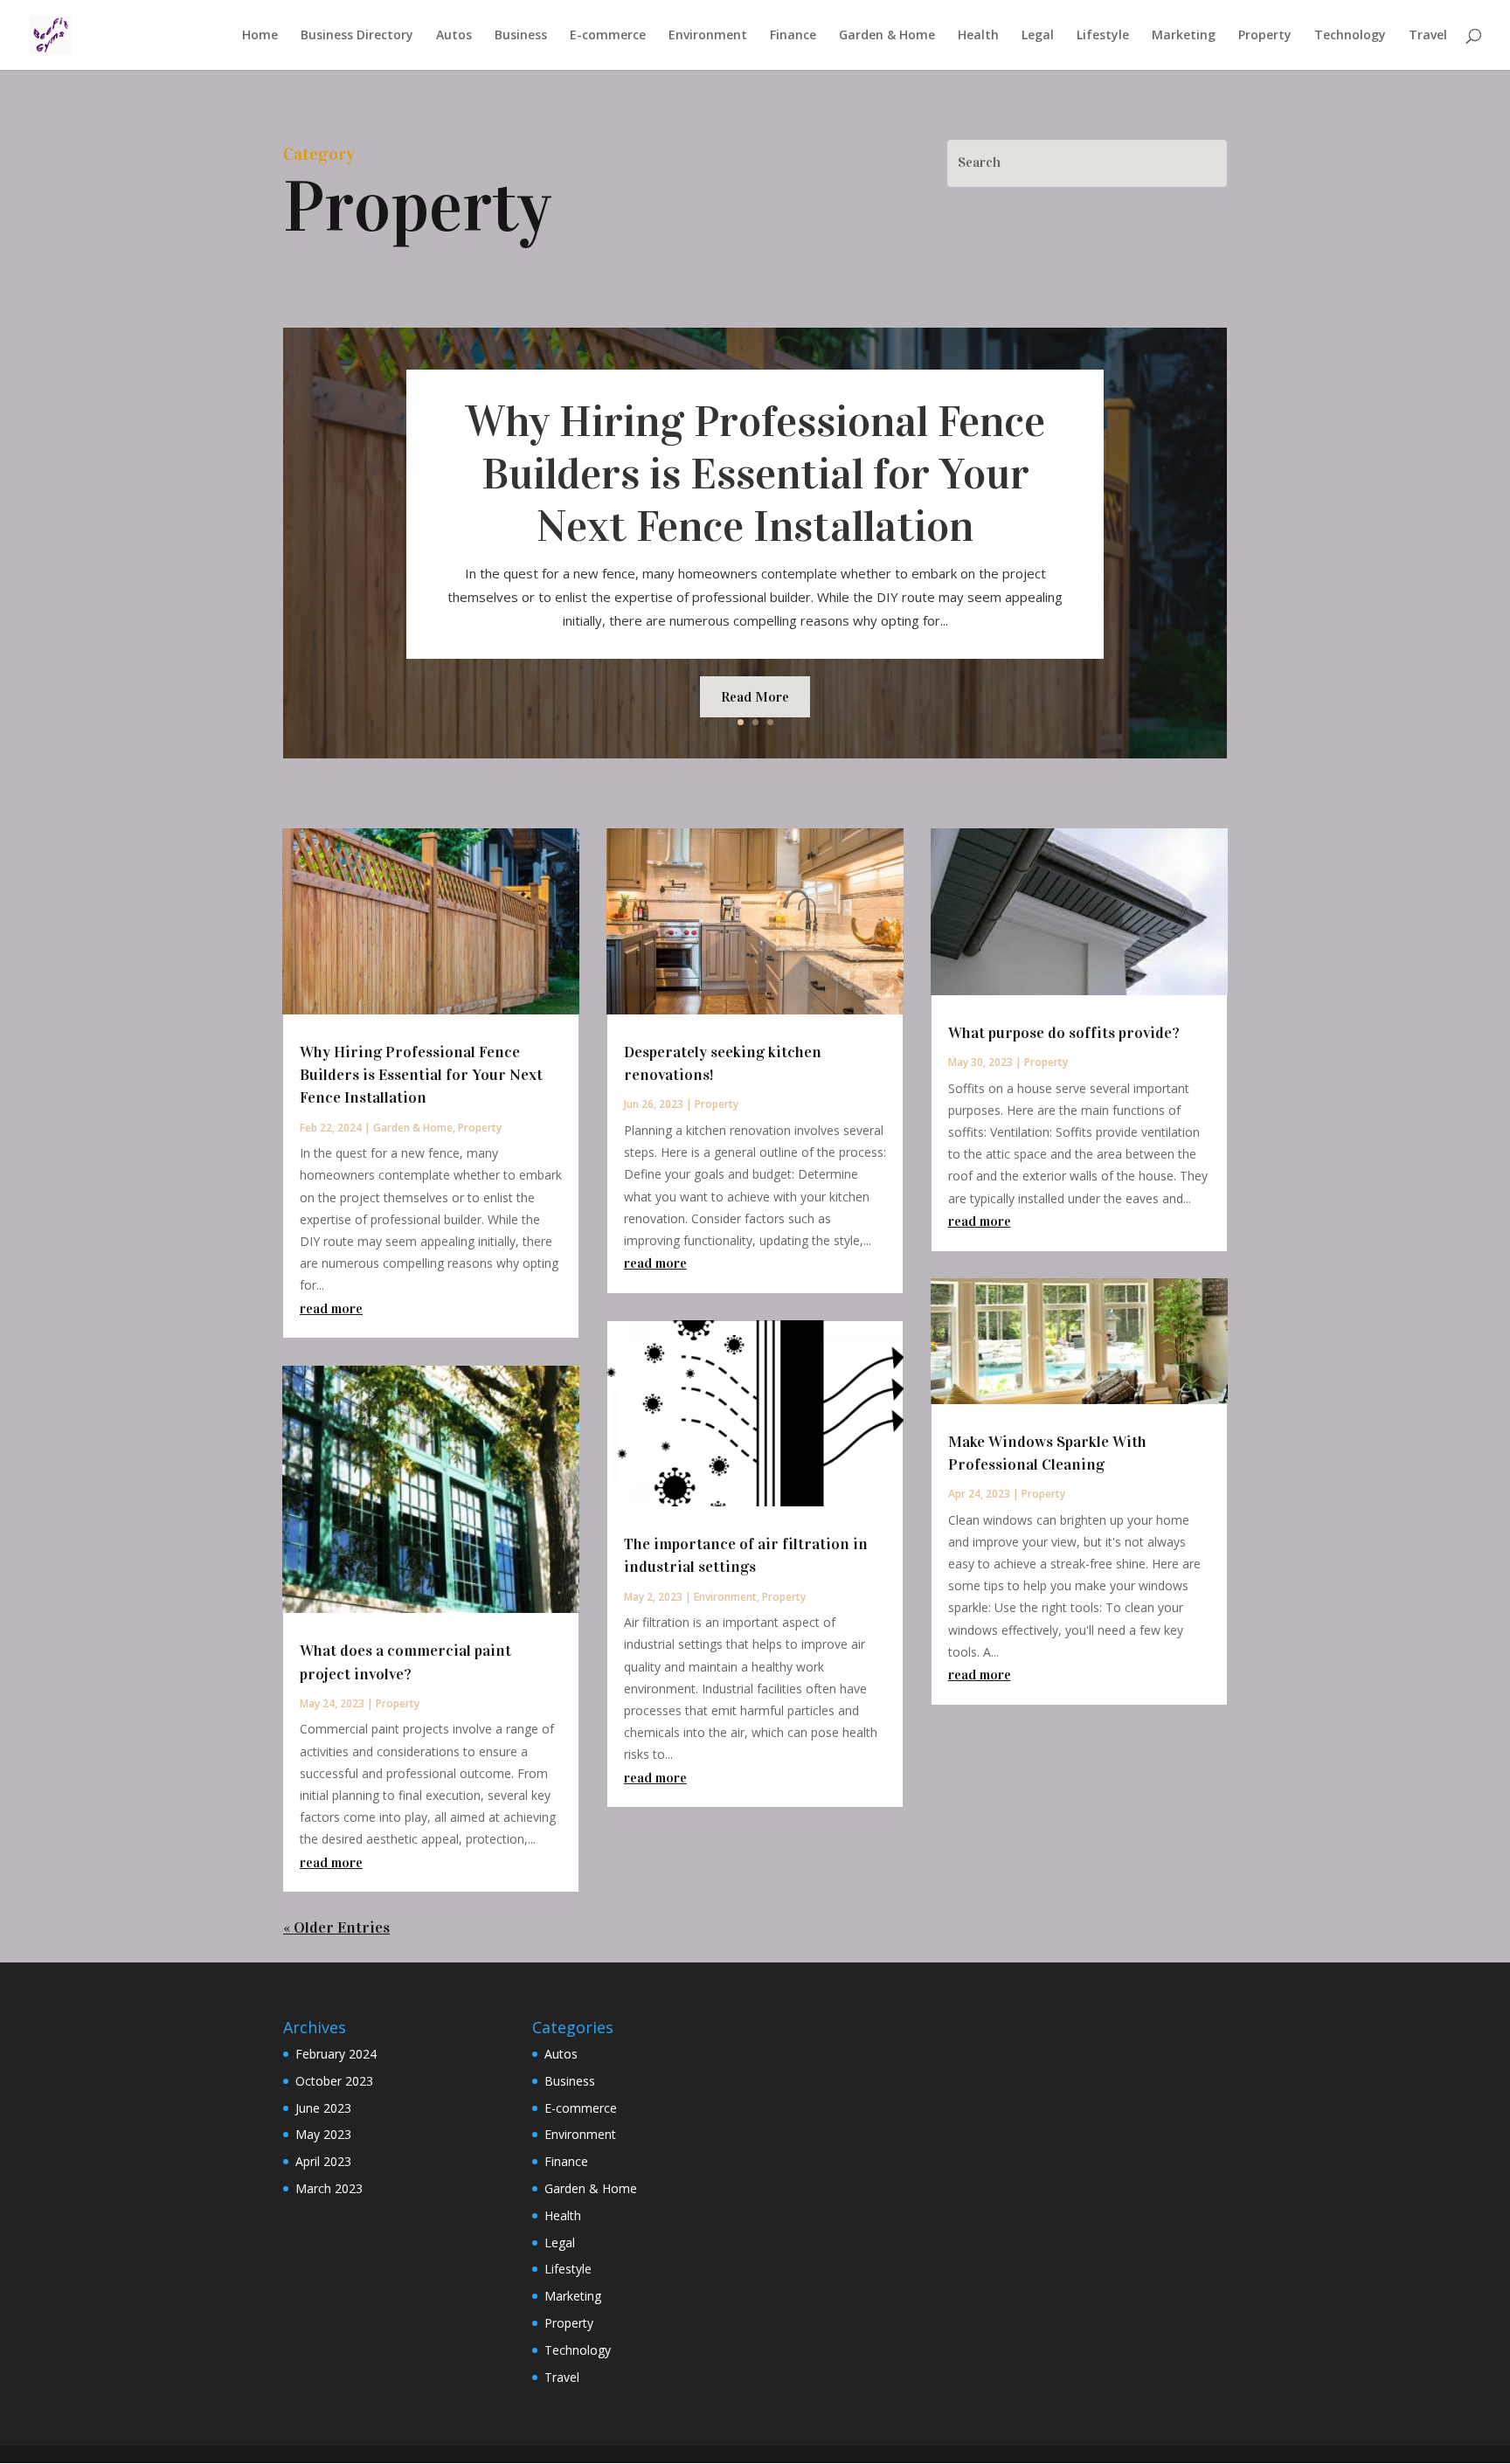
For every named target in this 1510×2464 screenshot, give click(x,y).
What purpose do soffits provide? (1064, 1033)
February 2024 (336, 2054)
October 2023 (334, 2081)
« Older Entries (336, 1928)
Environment (708, 36)
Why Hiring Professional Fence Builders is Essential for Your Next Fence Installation (755, 474)
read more (331, 1308)
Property (1265, 36)
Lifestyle (1103, 36)
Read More (755, 697)
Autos (454, 36)
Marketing (1184, 36)
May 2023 (323, 2134)
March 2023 (329, 2188)
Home (260, 36)
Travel (1428, 36)
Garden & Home (887, 36)
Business (521, 36)
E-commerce (608, 36)
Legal (1038, 36)
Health (978, 36)
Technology (1350, 36)
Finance (793, 36)
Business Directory (357, 36)
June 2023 (323, 2108)
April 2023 (323, 2161)
